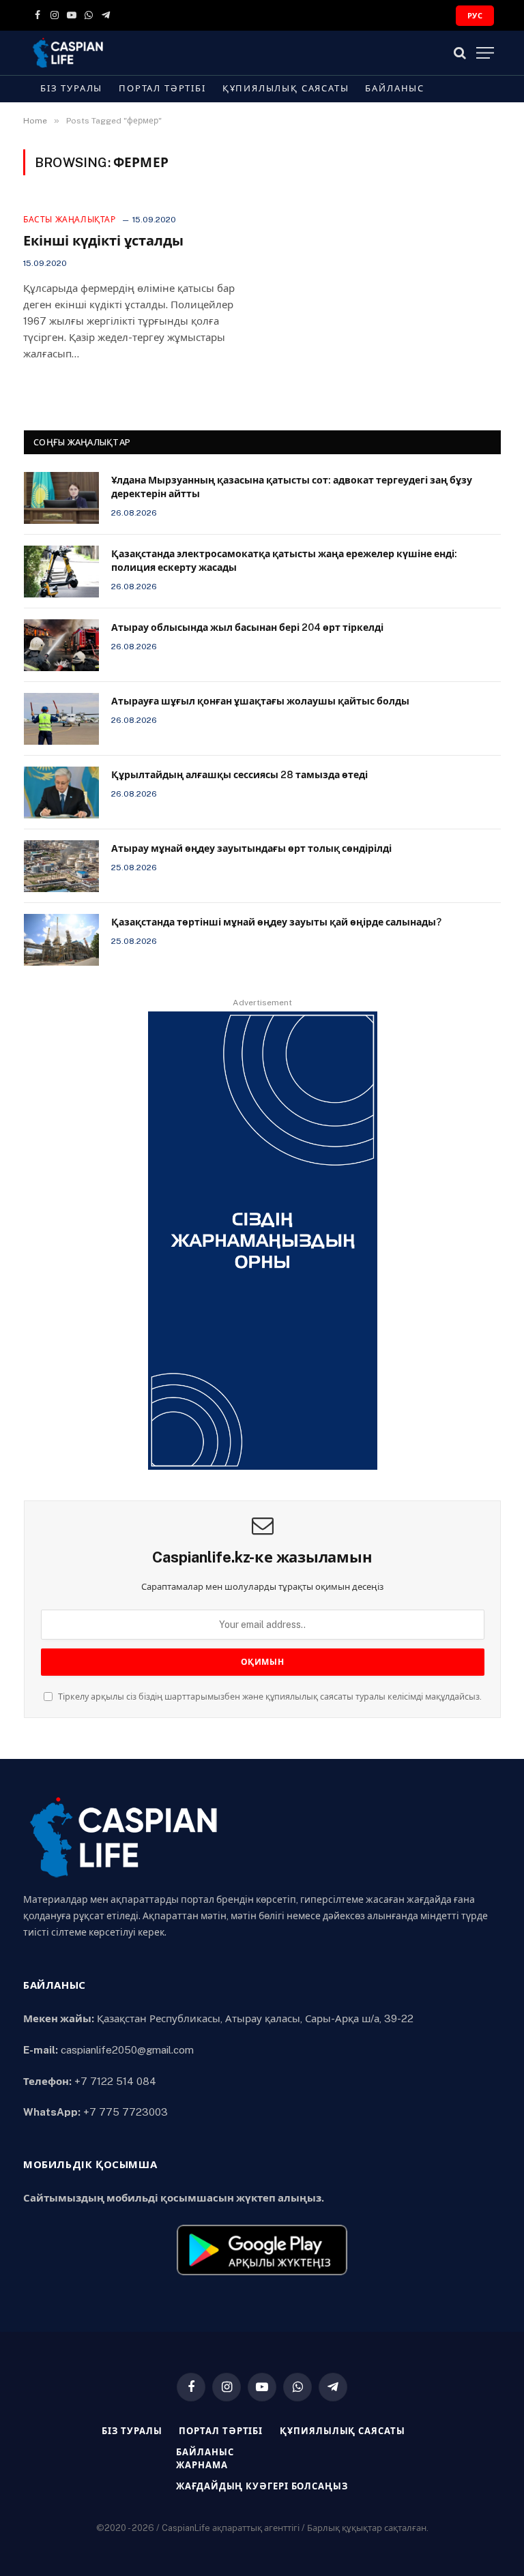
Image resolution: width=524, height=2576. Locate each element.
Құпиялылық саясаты (286, 88)
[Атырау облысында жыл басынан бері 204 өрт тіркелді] (61, 645)
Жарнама (202, 2465)
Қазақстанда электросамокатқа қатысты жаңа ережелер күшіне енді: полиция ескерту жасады (284, 561)
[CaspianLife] (115, 53)
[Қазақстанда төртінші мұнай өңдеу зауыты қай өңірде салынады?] (61, 940)
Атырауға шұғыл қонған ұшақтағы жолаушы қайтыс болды (260, 701)
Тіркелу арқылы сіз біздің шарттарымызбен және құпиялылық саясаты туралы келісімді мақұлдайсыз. (269, 1697)
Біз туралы (71, 88)
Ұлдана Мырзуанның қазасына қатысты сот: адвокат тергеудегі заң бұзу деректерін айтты (292, 487)
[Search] (460, 53)
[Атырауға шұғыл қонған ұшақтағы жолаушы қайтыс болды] (61, 719)
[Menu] (485, 53)
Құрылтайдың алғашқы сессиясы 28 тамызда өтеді (239, 775)
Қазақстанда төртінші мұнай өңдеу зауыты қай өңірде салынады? (276, 922)
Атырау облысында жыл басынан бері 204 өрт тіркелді (247, 627)
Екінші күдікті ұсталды (103, 241)
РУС (475, 16)
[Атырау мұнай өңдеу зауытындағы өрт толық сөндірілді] (61, 866)
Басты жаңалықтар (70, 220)
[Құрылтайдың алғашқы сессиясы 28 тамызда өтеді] (61, 793)
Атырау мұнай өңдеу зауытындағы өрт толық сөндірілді (251, 848)
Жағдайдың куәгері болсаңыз (262, 2486)
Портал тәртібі (162, 88)
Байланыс (395, 88)
